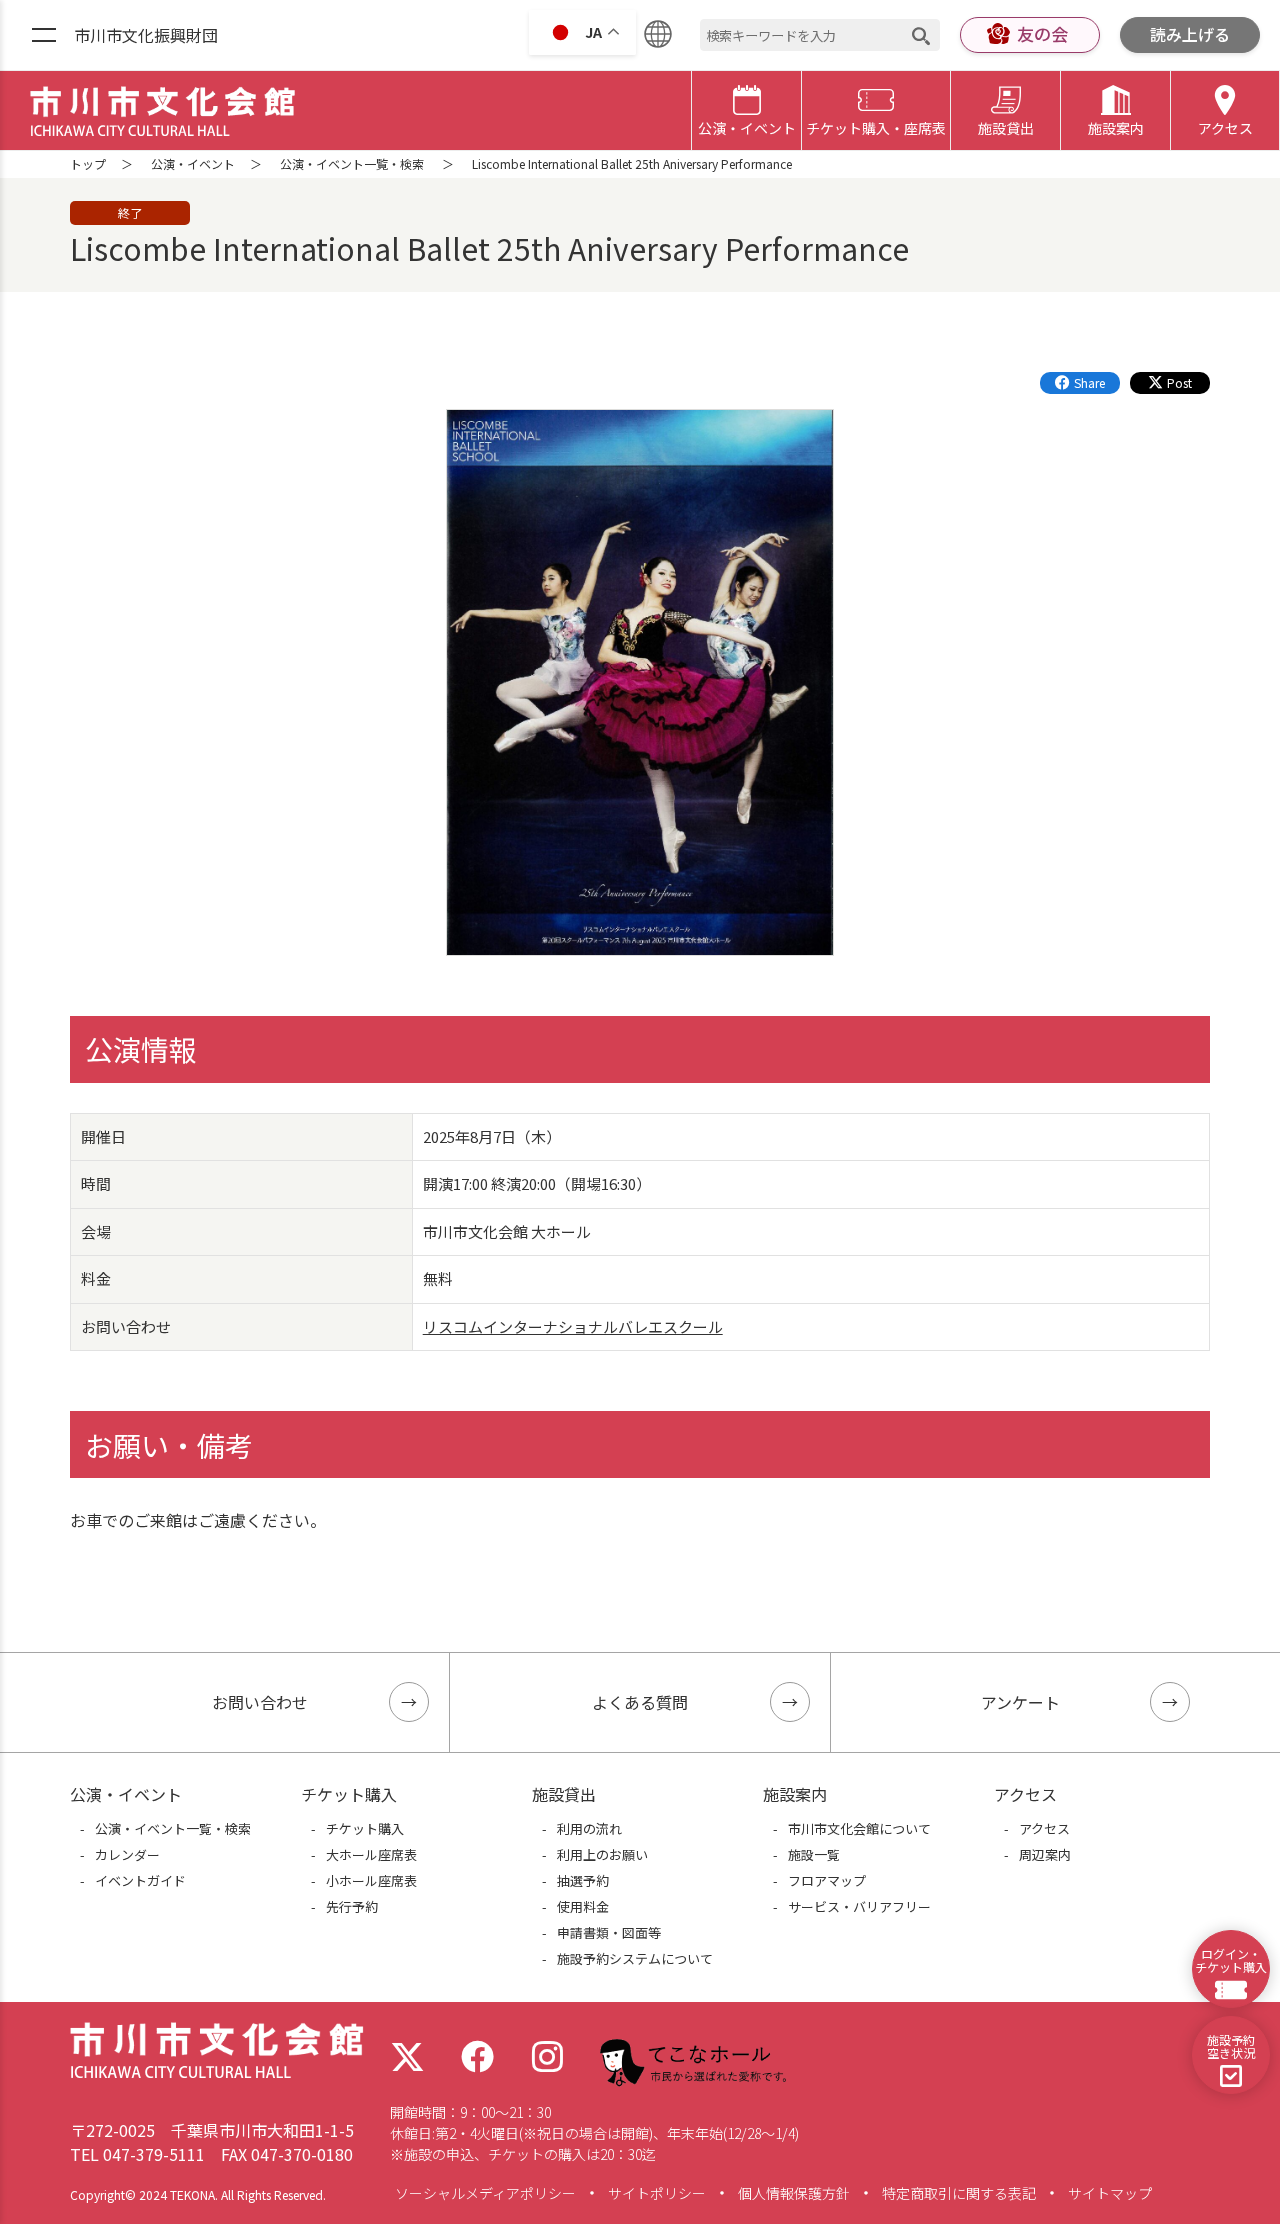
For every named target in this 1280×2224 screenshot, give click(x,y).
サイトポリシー (657, 2193)
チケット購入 (365, 1828)
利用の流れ (589, 1828)
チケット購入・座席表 (876, 128)
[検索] (921, 35)
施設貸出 (1006, 128)
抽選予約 (583, 1880)
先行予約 (352, 1906)
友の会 (1042, 33)
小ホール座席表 (371, 1880)
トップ (88, 163)
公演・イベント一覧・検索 (352, 163)
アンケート (1020, 1702)
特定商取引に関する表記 (959, 2193)
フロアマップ (827, 1880)
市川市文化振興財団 (146, 35)
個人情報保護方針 (794, 2193)
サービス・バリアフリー (859, 1906)
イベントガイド (140, 1880)
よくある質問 (640, 1702)
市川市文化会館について (859, 1828)
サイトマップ (1110, 2193)
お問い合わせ (260, 1702)
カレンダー (127, 1854)
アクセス (1225, 128)
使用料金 (583, 1906)
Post (1179, 382)
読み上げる (1190, 34)
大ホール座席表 (371, 1854)
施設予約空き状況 (1231, 2046)
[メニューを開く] (44, 36)
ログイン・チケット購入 (1231, 1960)
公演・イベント (747, 128)
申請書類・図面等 (609, 1932)
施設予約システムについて (635, 1958)
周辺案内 (1045, 1854)
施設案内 (1116, 128)
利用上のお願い (602, 1854)
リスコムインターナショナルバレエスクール (573, 1326)
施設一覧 (814, 1854)
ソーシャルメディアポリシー (485, 2193)
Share (1089, 382)
